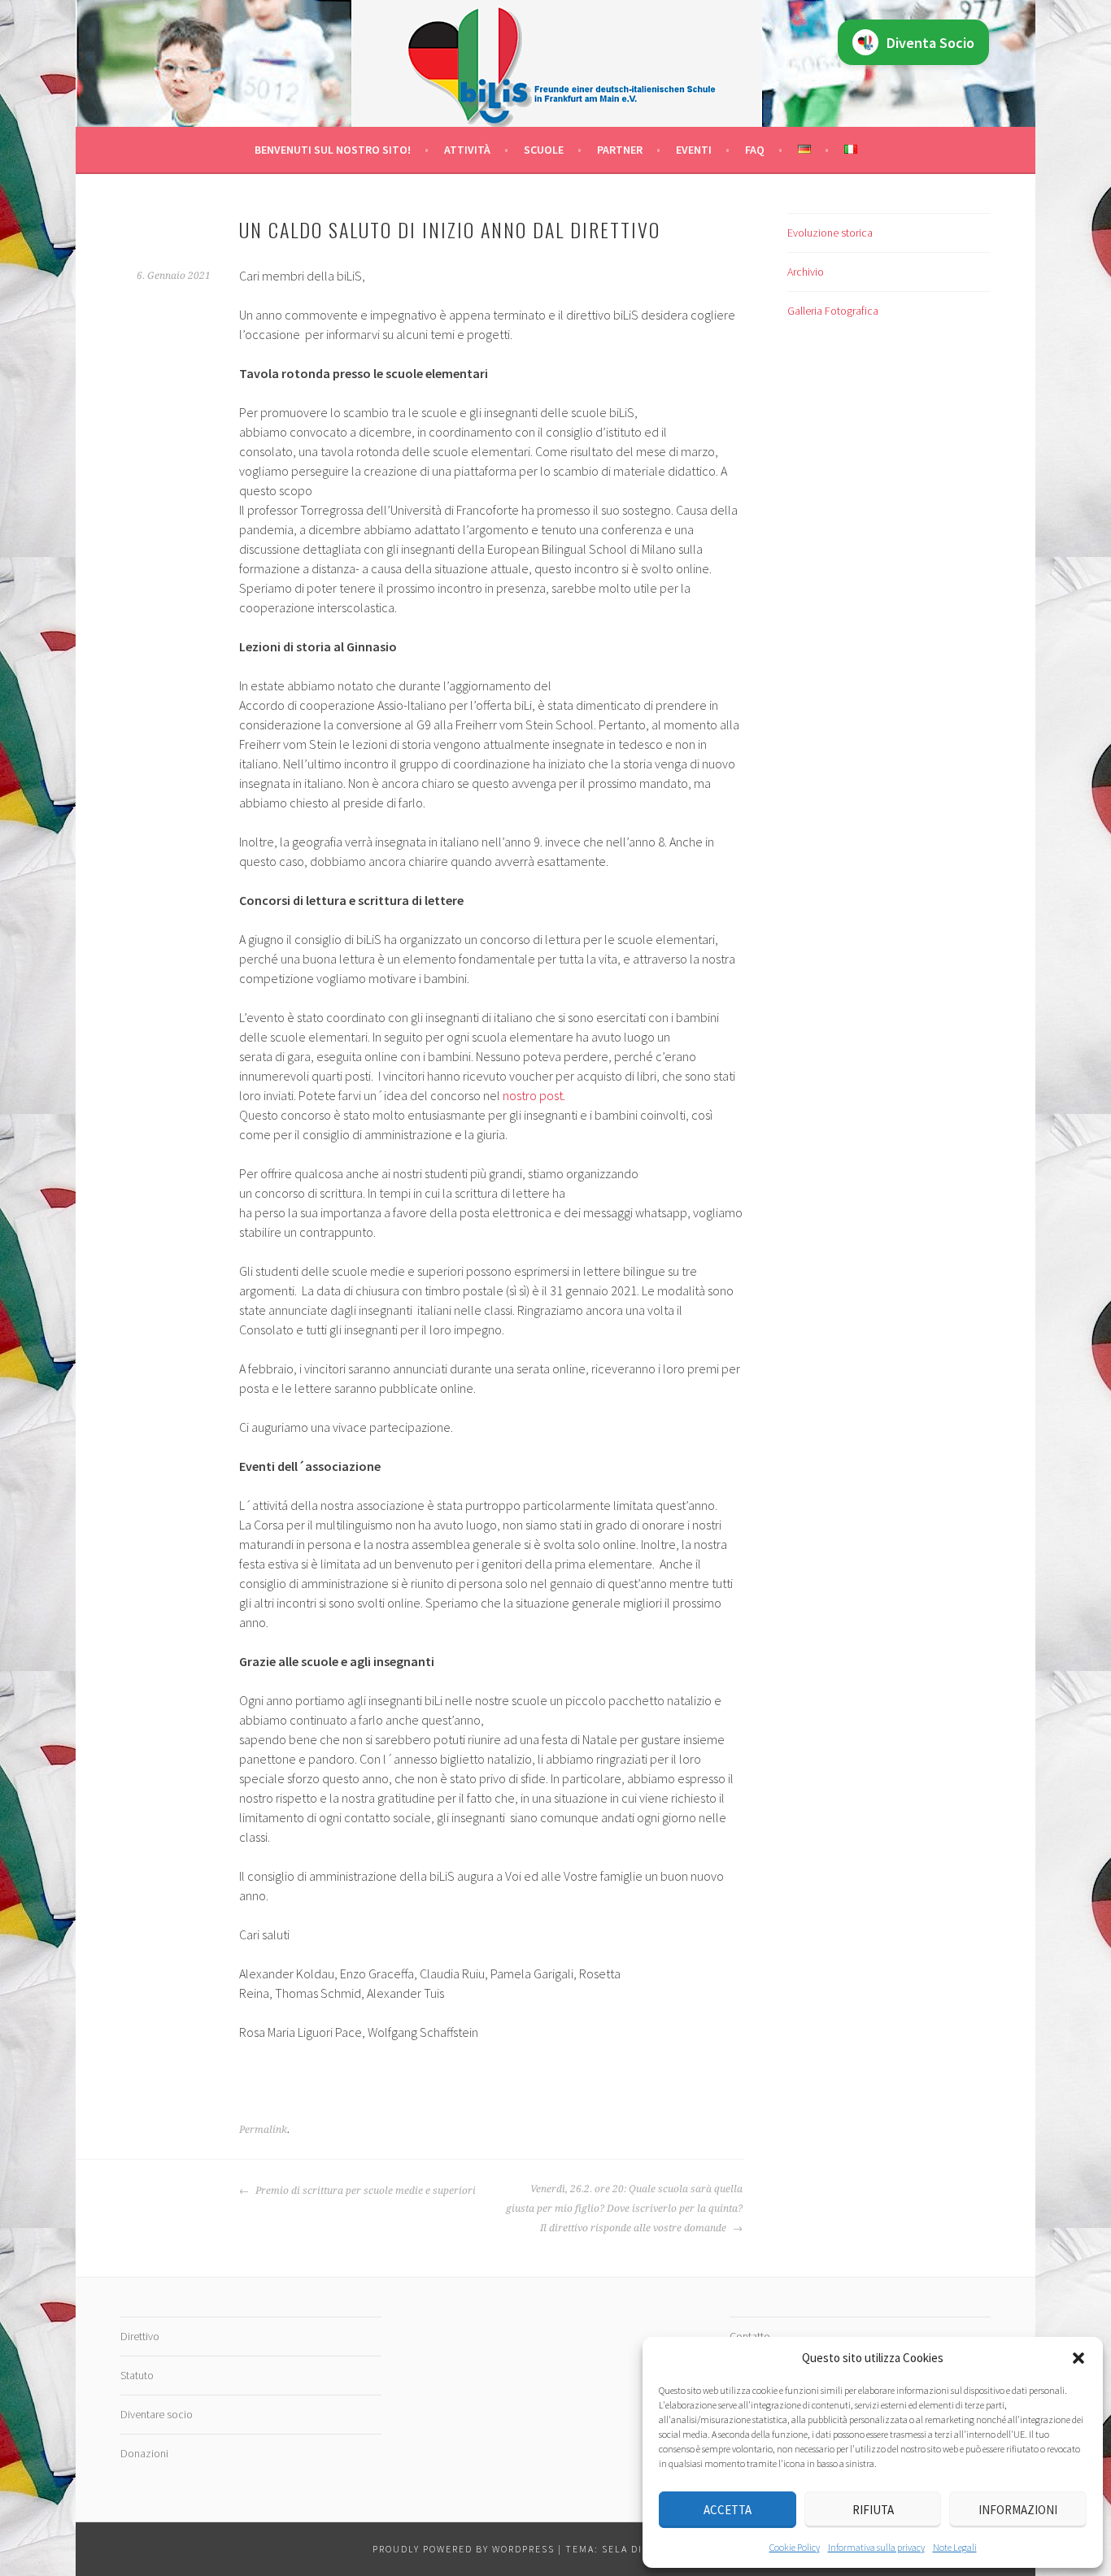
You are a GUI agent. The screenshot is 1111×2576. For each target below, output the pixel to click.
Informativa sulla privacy (876, 2547)
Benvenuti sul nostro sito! (333, 150)
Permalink (263, 2130)
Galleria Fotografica (833, 311)
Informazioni (1018, 2510)
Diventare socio (157, 2414)
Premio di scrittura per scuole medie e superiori (364, 2191)
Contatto (750, 2336)
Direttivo (140, 2336)
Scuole (544, 150)
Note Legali (955, 2547)
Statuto (137, 2375)
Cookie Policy (795, 2547)
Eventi (694, 150)
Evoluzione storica (830, 233)
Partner (620, 150)
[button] (1078, 2358)
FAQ (755, 150)
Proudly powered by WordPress (464, 2549)
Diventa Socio (930, 43)
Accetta (728, 2510)
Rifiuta (873, 2510)
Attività (467, 150)
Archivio (806, 272)
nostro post (533, 1095)
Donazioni (144, 2453)
